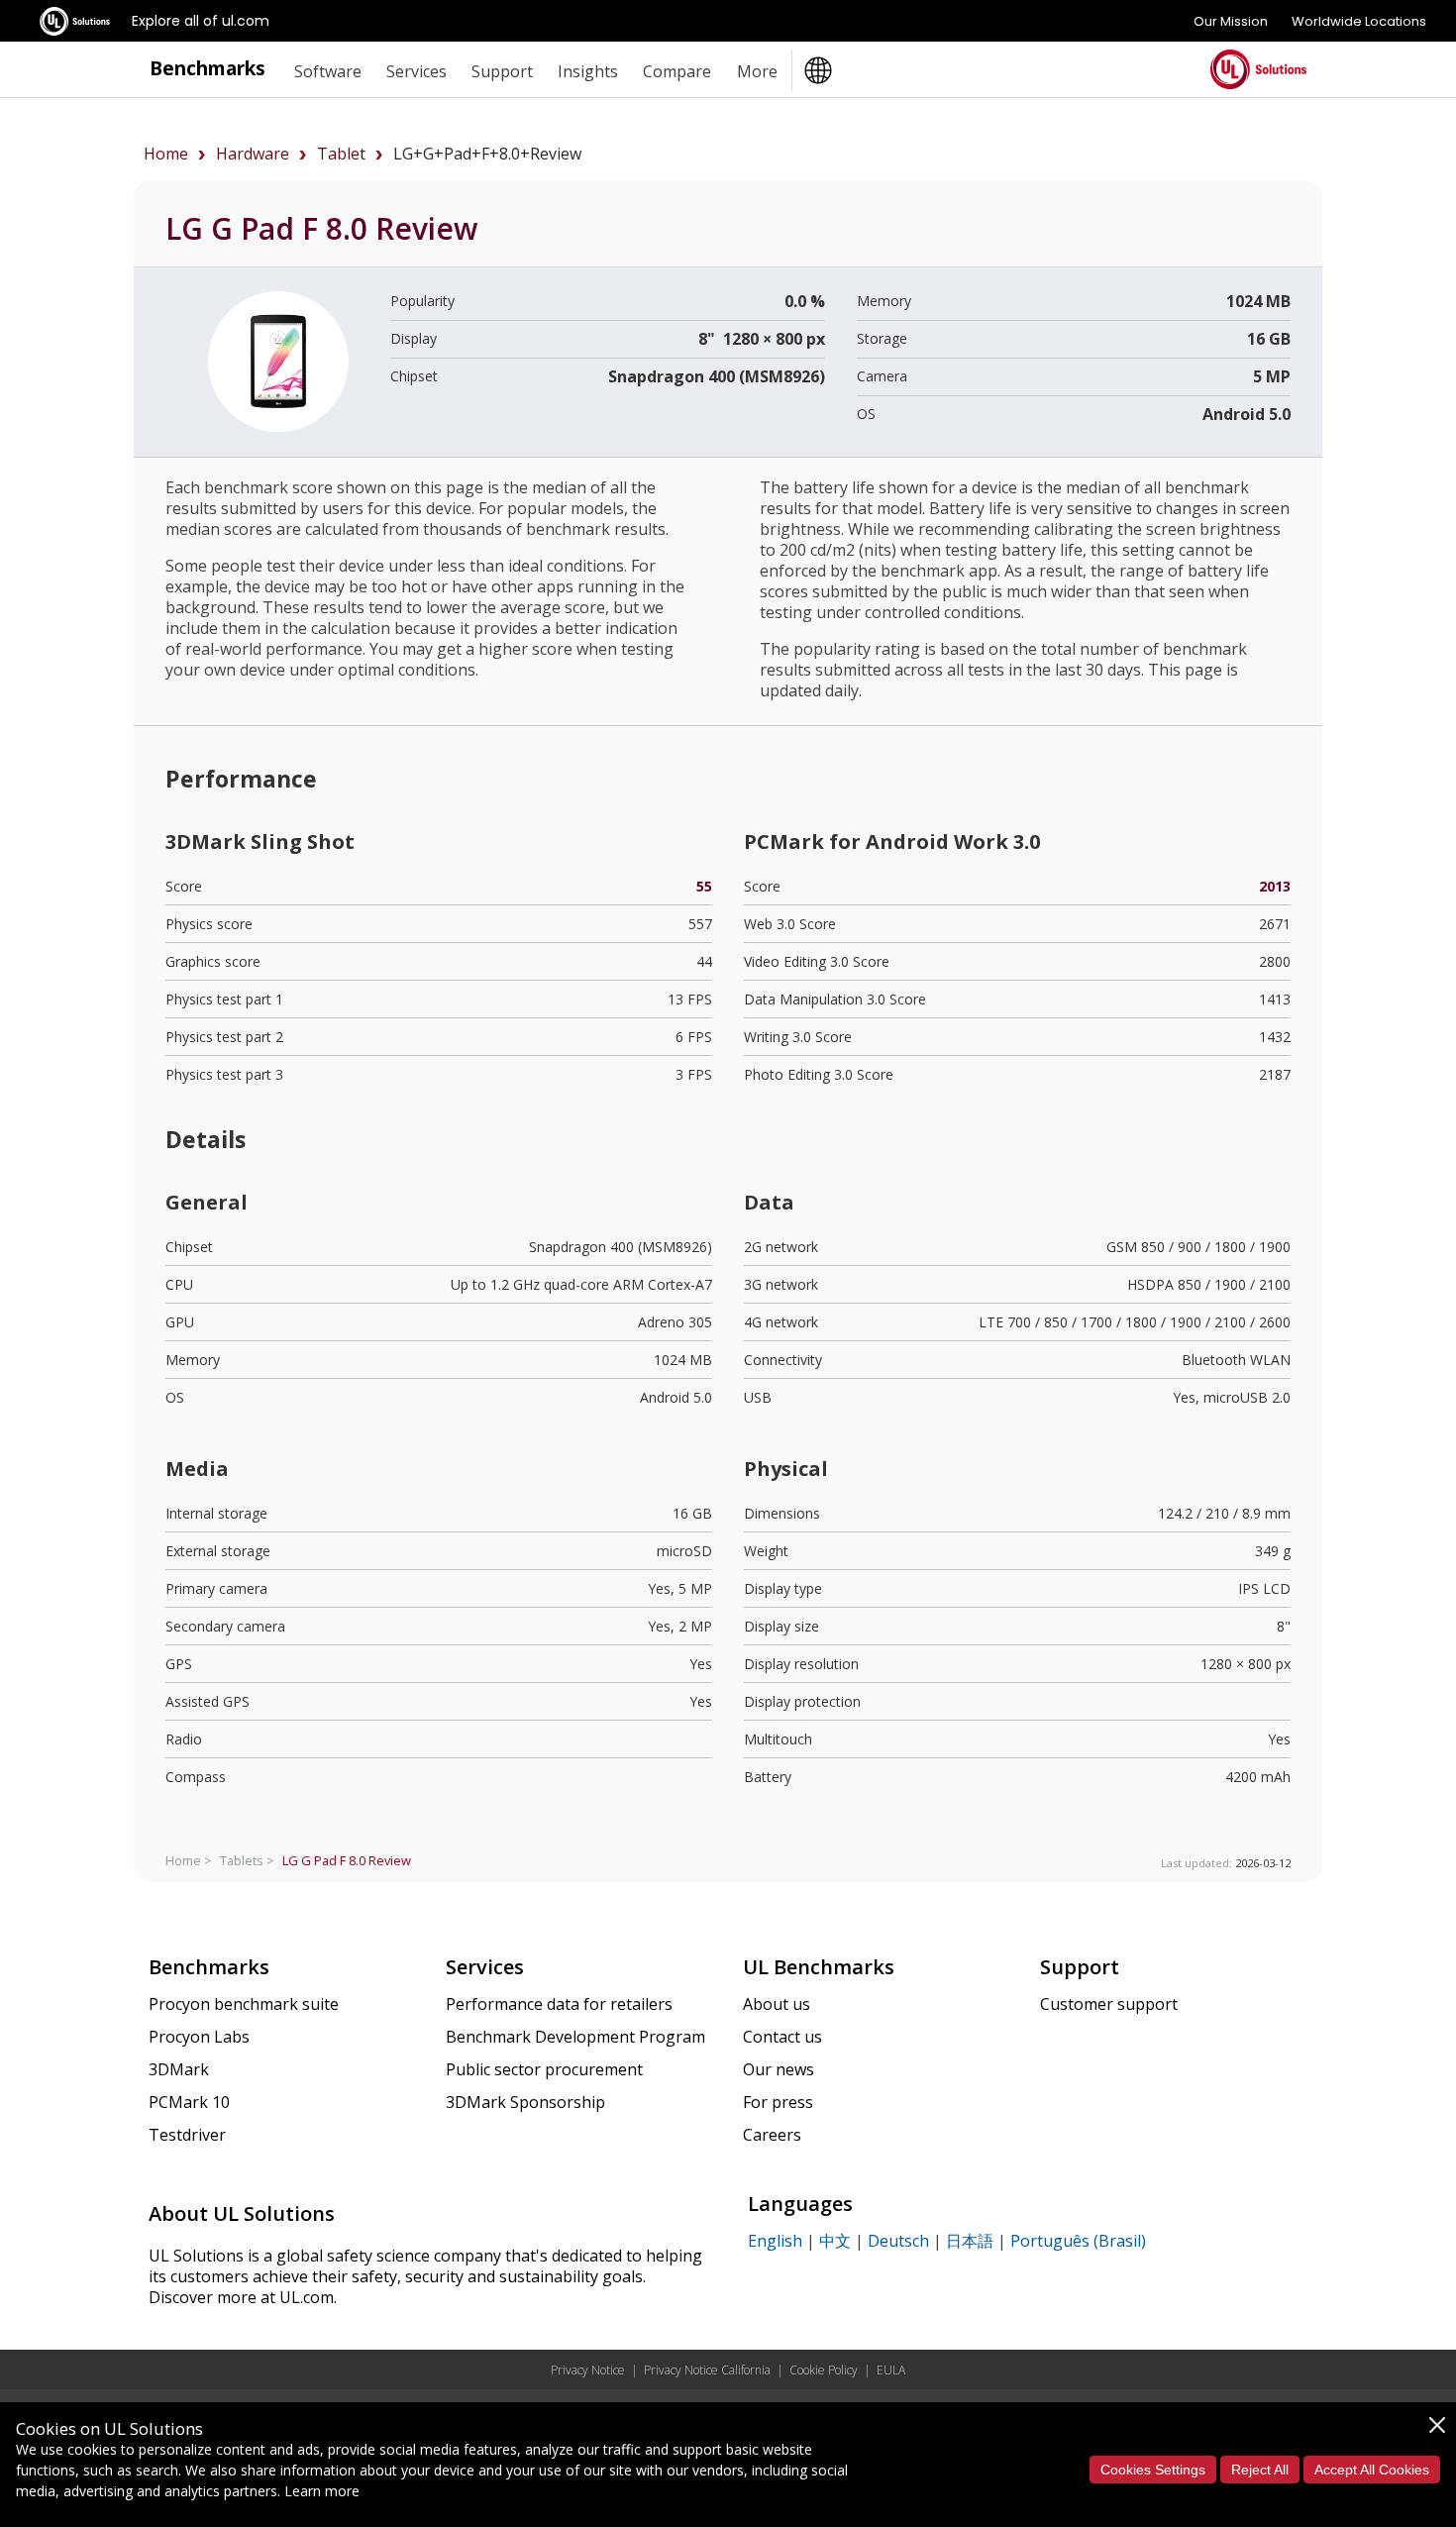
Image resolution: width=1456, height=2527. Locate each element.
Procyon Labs (199, 2037)
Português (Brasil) (1078, 2241)
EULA (891, 2370)
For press (778, 2102)
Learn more (322, 2491)
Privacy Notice (588, 2370)
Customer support (1109, 2004)
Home (166, 154)
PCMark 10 (189, 2102)
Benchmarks (208, 68)
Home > (189, 1860)
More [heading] (757, 71)
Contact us (782, 2037)
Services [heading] (416, 71)
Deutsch (898, 2241)
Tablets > (247, 1860)
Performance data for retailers (559, 2004)
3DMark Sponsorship (525, 2102)
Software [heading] (328, 71)
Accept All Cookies (1372, 2470)
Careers (772, 2135)
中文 (835, 2241)
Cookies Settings (1153, 2470)
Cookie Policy (824, 2370)
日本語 (970, 2241)
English (775, 2241)
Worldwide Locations (1359, 21)
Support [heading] (502, 71)
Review (347, 1860)
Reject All (1260, 2470)
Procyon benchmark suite (244, 2004)
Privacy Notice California (707, 2370)
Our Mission (1231, 21)
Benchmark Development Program (575, 2037)
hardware (253, 154)
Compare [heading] (677, 71)
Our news (779, 2069)
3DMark (179, 2069)
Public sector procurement (544, 2069)
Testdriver (187, 2135)
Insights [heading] (588, 71)
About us (777, 2004)
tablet (341, 154)
